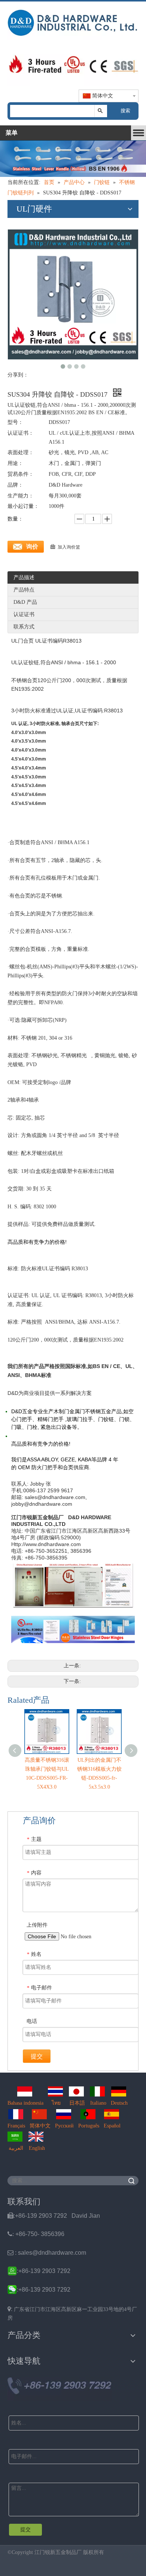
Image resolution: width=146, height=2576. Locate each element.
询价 (32, 547)
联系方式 (24, 627)
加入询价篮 (69, 547)
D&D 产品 (25, 602)
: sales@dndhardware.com (47, 2253)
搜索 (125, 111)
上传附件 (37, 1925)
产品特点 (24, 590)
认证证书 (24, 614)
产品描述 (24, 577)
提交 (37, 2056)
